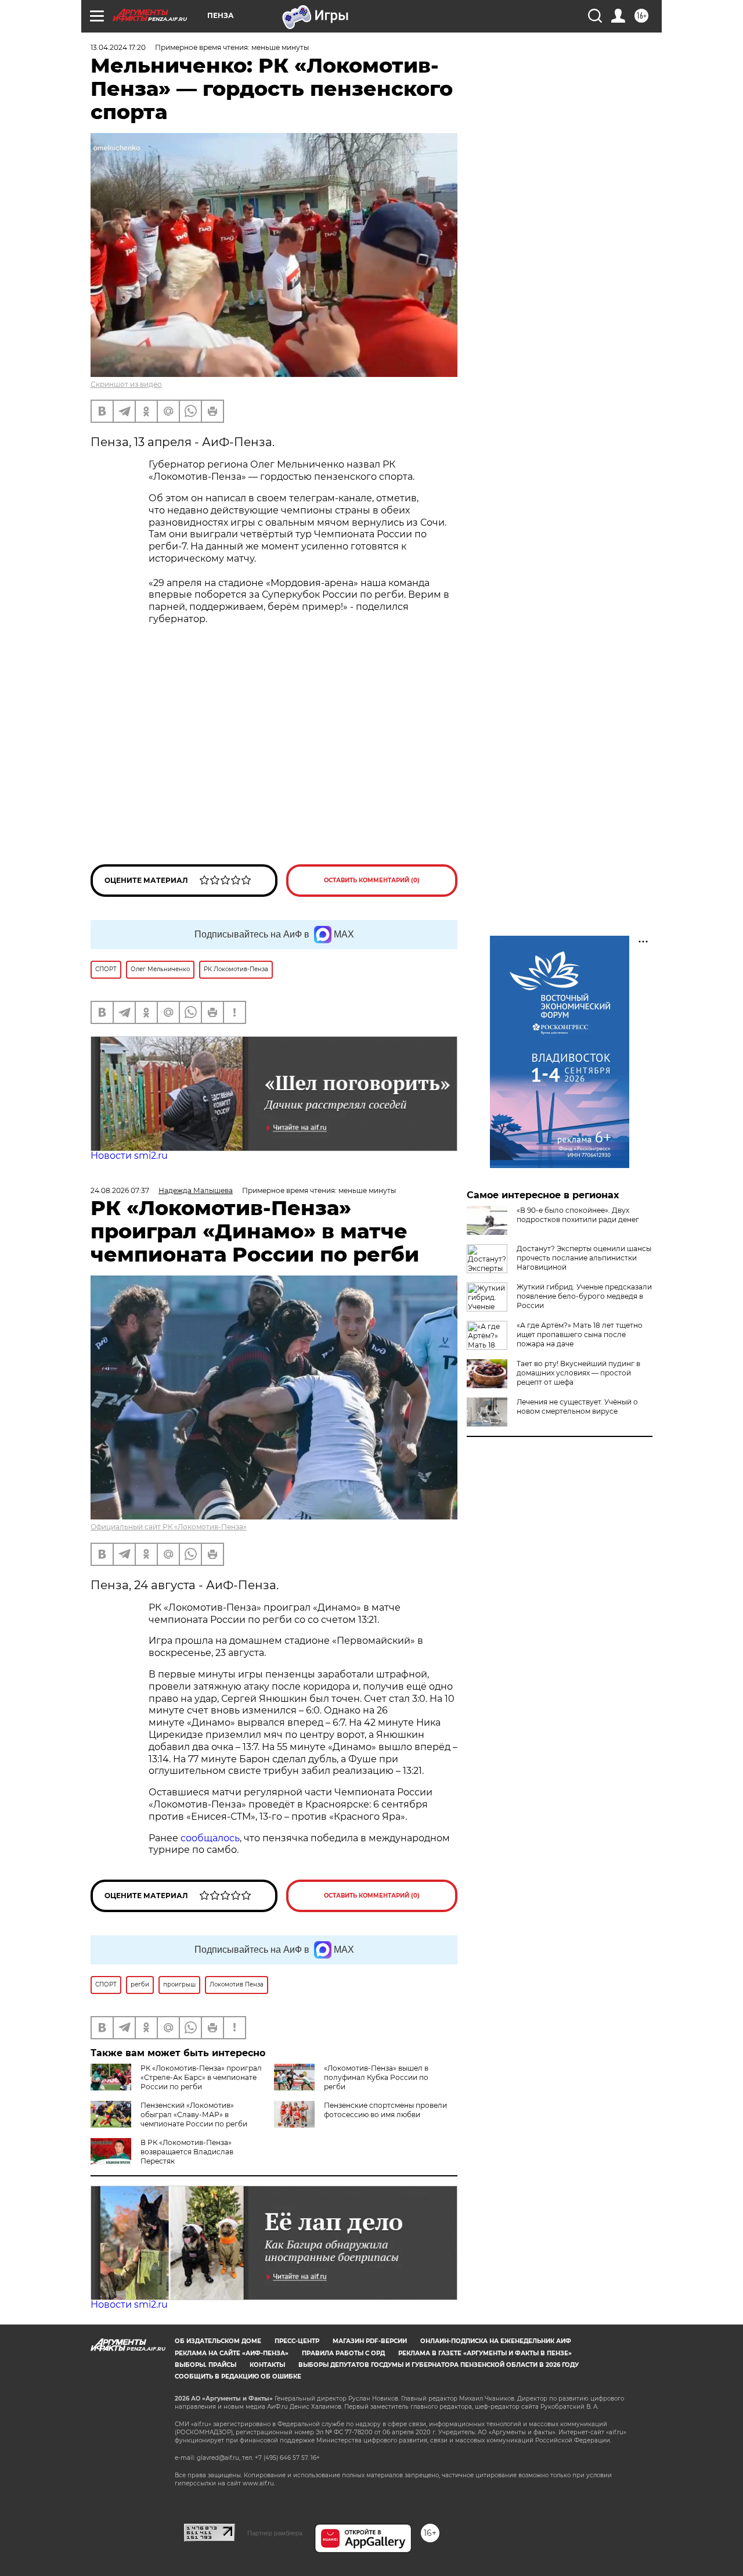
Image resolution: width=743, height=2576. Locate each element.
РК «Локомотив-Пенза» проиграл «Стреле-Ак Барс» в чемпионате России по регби (201, 2077)
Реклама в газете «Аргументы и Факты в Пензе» (485, 2353)
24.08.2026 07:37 (120, 1190)
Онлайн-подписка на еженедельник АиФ (496, 2341)
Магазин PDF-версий (370, 2341)
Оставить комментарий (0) (372, 880)
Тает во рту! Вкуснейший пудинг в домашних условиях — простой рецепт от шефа (578, 1373)
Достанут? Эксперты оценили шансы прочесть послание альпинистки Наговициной (584, 1258)
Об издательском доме (218, 2341)
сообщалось (210, 1838)
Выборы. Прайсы (205, 2365)
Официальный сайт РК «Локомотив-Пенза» (169, 1527)
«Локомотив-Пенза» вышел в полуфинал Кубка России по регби (376, 2077)
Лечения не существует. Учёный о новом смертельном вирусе (577, 1406)
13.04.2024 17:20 (118, 47)
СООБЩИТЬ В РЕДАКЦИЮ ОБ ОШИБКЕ (238, 2376)
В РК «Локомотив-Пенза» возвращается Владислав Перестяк (187, 2152)
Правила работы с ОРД (343, 2353)
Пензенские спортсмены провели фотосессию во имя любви (385, 2110)
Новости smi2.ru (129, 1156)
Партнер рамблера (275, 2533)
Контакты (267, 2365)
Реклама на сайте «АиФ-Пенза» (232, 2353)
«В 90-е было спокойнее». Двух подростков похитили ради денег (578, 1215)
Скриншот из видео (126, 384)
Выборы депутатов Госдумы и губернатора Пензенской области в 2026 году (439, 2365)
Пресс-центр (297, 2341)
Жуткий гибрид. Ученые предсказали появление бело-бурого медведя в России (584, 1296)
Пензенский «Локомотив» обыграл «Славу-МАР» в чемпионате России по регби (194, 2115)
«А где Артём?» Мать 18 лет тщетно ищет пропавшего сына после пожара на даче (580, 1334)
